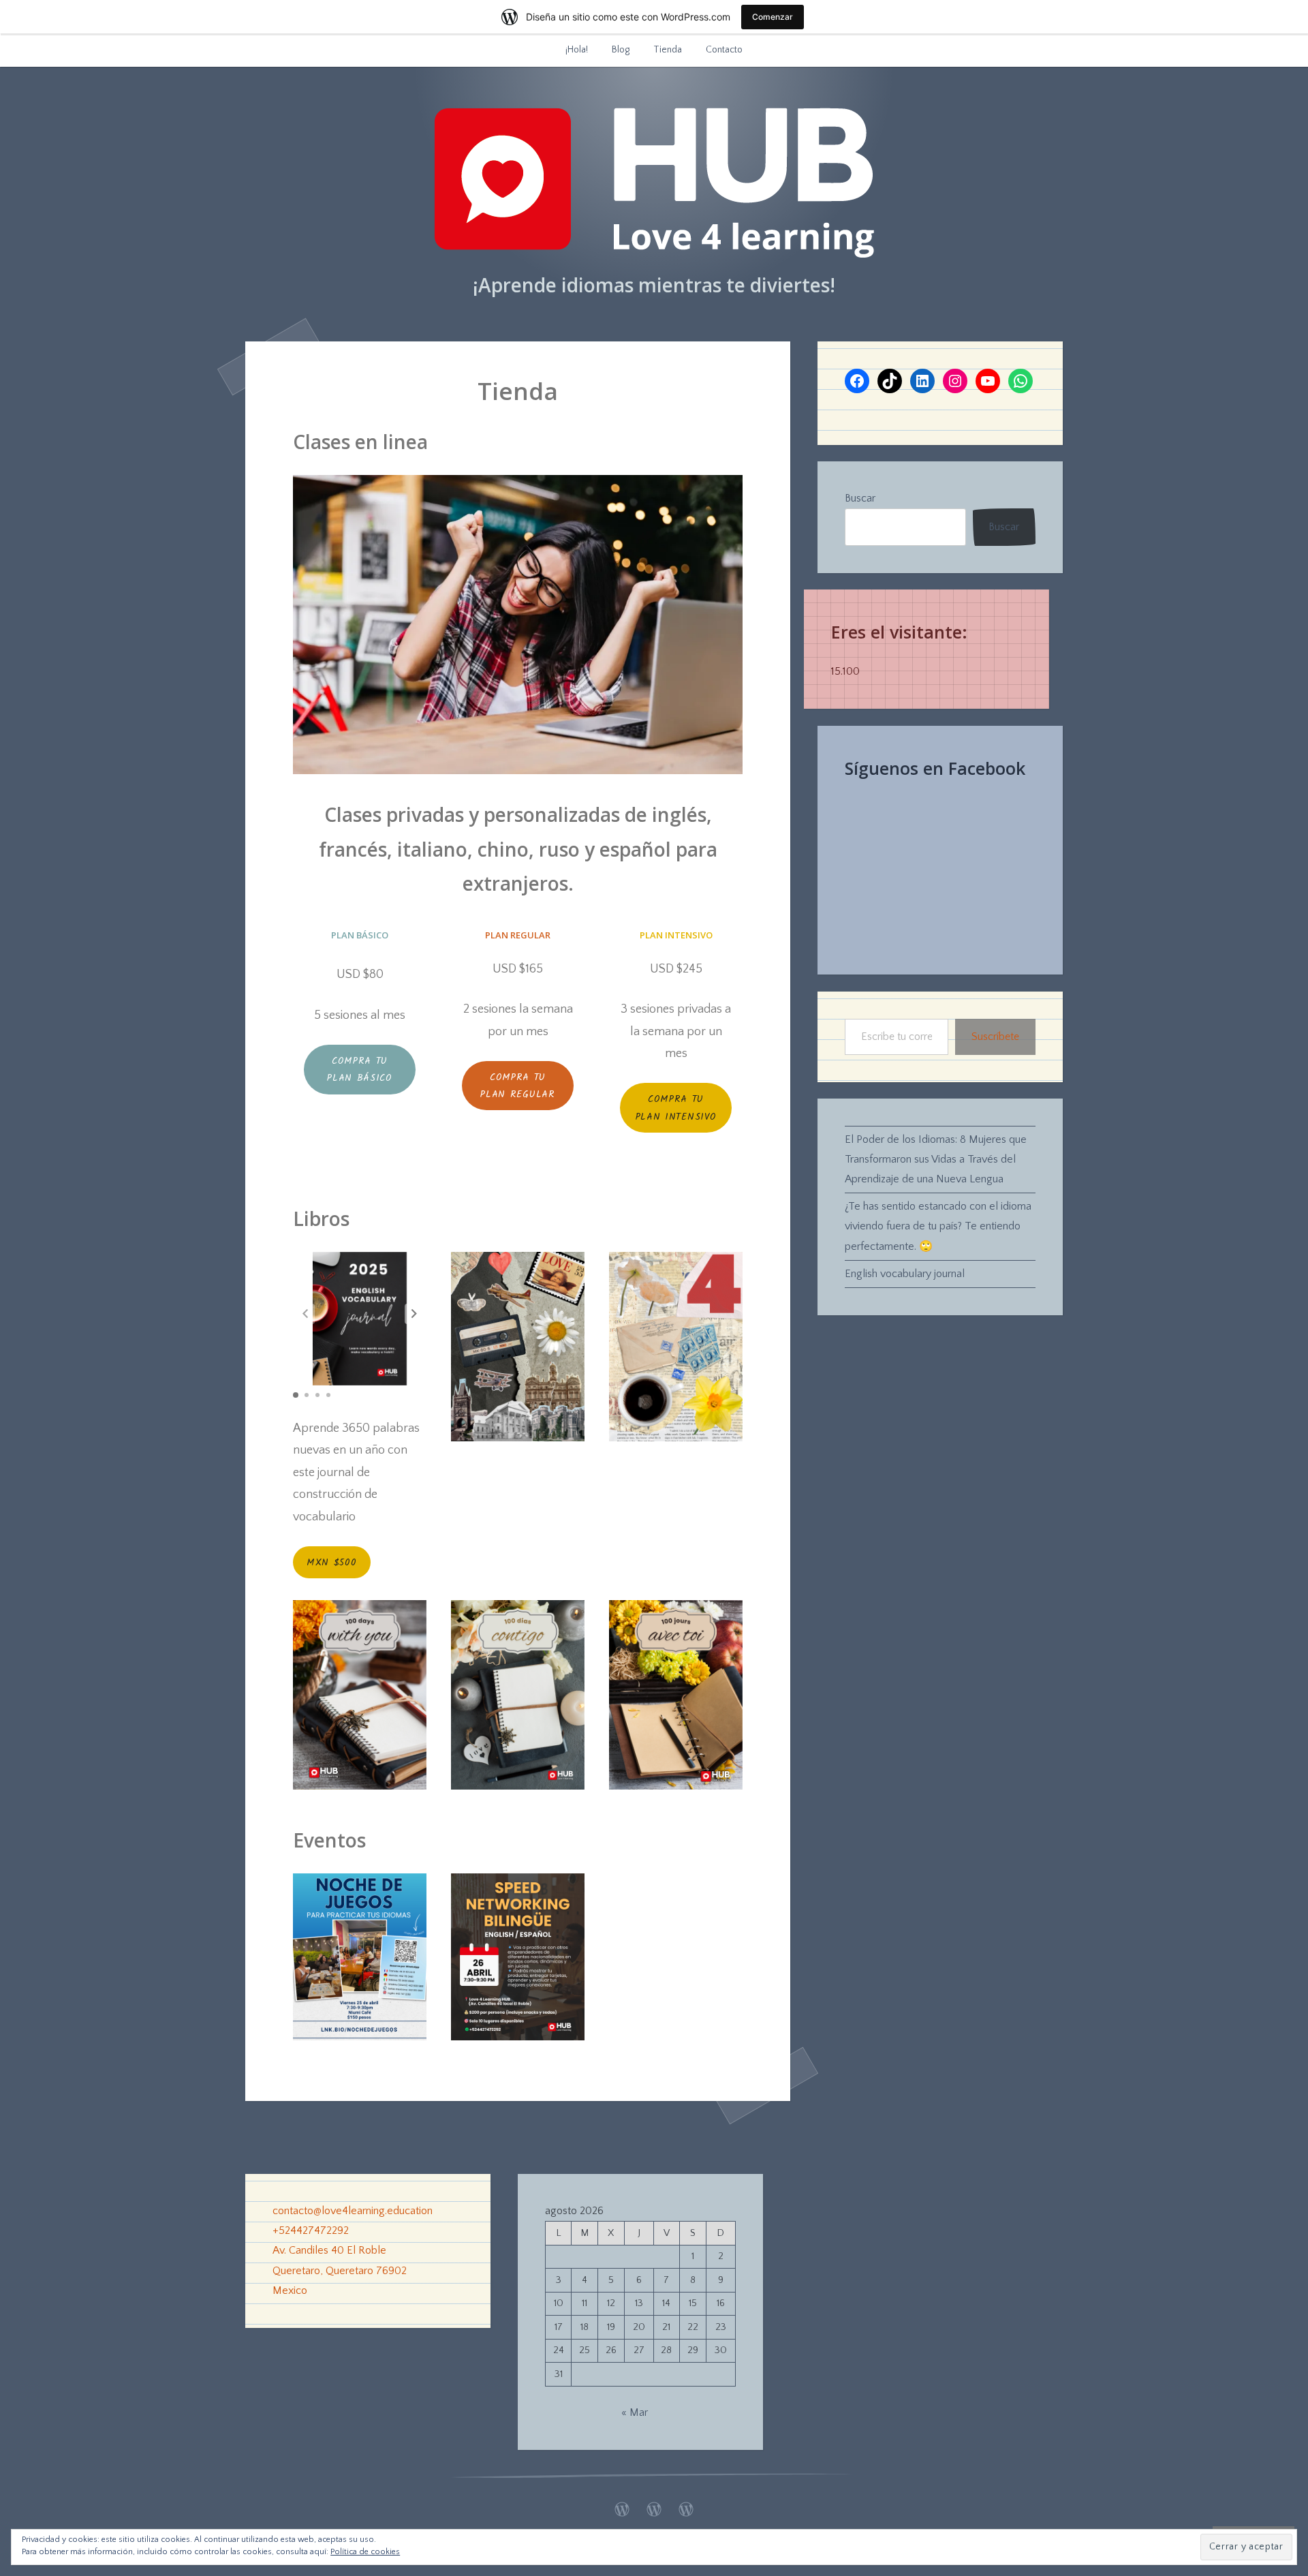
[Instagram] (955, 381)
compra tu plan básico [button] (360, 1070)
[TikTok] (890, 381)
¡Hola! (577, 50)
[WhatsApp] (1021, 381)
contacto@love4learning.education (353, 2211)
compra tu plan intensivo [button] (676, 1108)
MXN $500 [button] (332, 1563)
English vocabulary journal (905, 1274)
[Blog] (654, 2506)
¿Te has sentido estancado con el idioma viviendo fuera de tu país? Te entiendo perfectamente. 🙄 (938, 1226)
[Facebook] (857, 381)
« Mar (635, 2412)
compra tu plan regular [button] (517, 1086)
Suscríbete (995, 1037)
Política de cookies (365, 2552)
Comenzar (773, 17)
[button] (414, 1314)
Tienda (668, 50)
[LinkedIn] (922, 381)
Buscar (860, 498)
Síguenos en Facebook (935, 768)
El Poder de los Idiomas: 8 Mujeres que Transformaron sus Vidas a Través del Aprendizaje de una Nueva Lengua (936, 1159)
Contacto (724, 50)
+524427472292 (311, 2230)
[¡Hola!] (622, 2506)
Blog (621, 50)
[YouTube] (988, 381)
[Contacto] (686, 2506)
